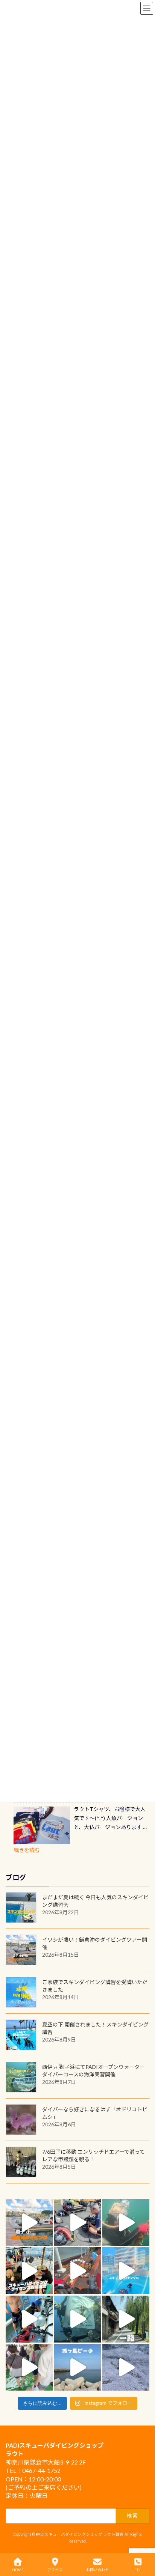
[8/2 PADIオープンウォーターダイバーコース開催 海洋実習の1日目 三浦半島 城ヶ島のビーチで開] (29, 2271)
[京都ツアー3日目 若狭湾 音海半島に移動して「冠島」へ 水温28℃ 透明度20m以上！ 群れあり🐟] (78, 2319)
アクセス (55, 2570)
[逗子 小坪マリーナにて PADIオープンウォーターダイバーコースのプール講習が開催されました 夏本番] (126, 2271)
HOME (18, 2570)
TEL (138, 2570)
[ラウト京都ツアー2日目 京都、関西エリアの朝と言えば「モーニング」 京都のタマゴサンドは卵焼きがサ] (126, 2319)
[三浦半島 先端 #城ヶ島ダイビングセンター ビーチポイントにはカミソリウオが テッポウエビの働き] (126, 2367)
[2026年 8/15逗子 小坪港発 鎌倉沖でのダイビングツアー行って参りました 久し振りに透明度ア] (29, 2223)
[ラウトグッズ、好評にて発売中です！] (42, 1825)
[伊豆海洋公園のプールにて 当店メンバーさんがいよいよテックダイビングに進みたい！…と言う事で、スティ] (78, 2271)
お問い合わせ (97, 2570)
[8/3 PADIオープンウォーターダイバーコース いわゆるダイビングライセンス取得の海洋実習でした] (78, 2223)
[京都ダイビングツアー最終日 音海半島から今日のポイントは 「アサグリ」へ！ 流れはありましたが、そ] (29, 2319)
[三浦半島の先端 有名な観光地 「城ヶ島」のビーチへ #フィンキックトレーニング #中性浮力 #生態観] (78, 2367)
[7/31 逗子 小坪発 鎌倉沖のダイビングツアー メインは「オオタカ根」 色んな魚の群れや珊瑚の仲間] (126, 2223)
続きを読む (27, 1850)
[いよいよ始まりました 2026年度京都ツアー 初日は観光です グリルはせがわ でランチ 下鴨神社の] (29, 2367)
